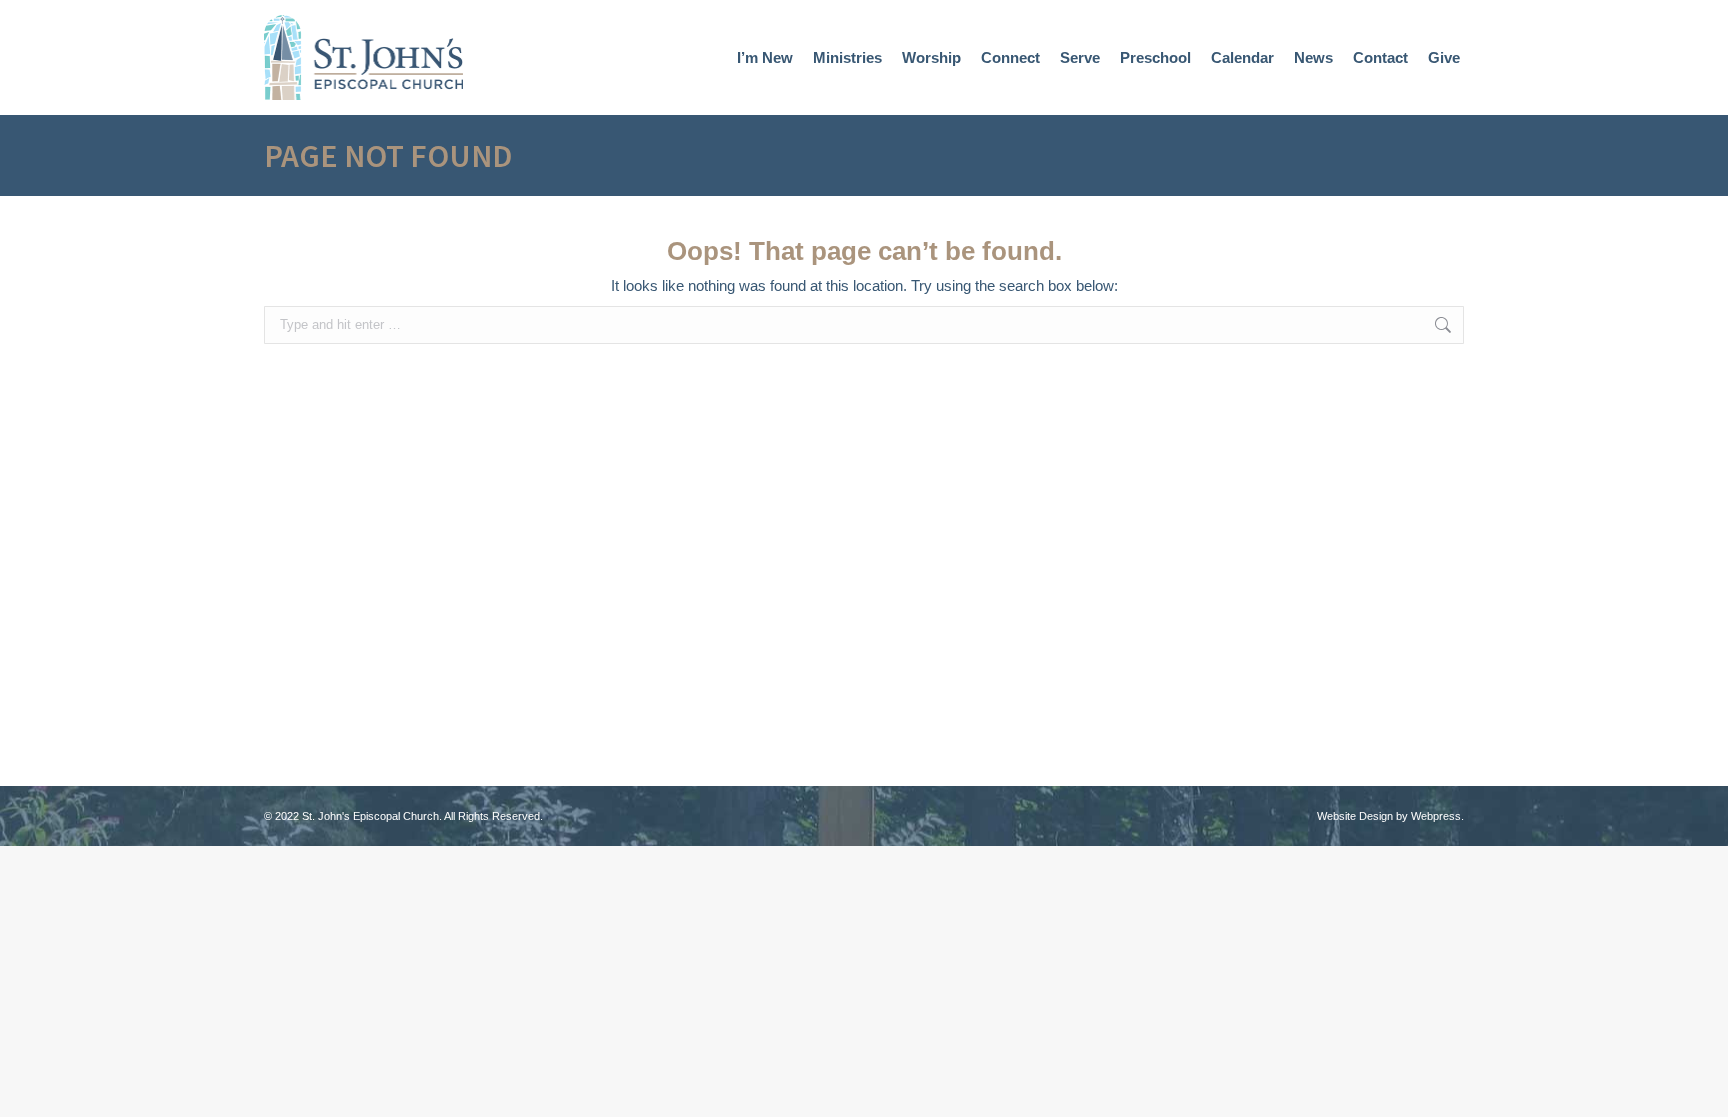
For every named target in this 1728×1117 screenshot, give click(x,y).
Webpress (1436, 816)
